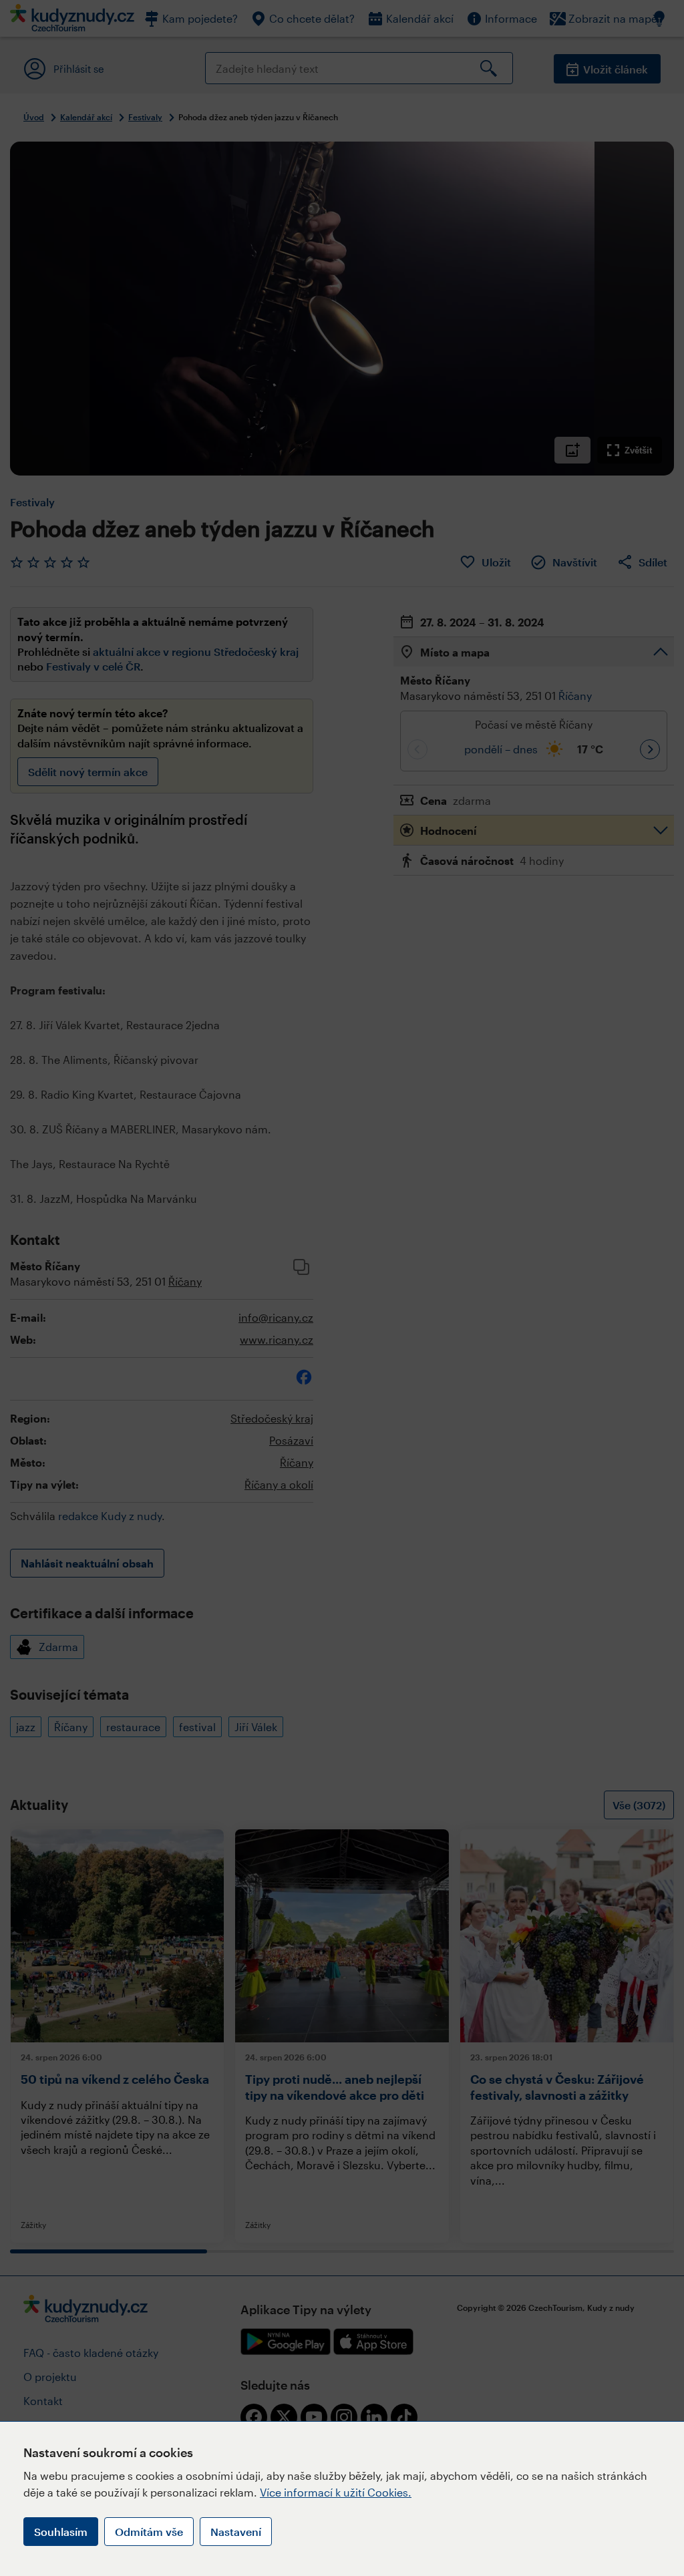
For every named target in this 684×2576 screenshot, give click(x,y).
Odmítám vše (149, 2532)
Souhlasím (61, 2532)
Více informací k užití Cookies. (336, 2492)
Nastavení (236, 2532)
